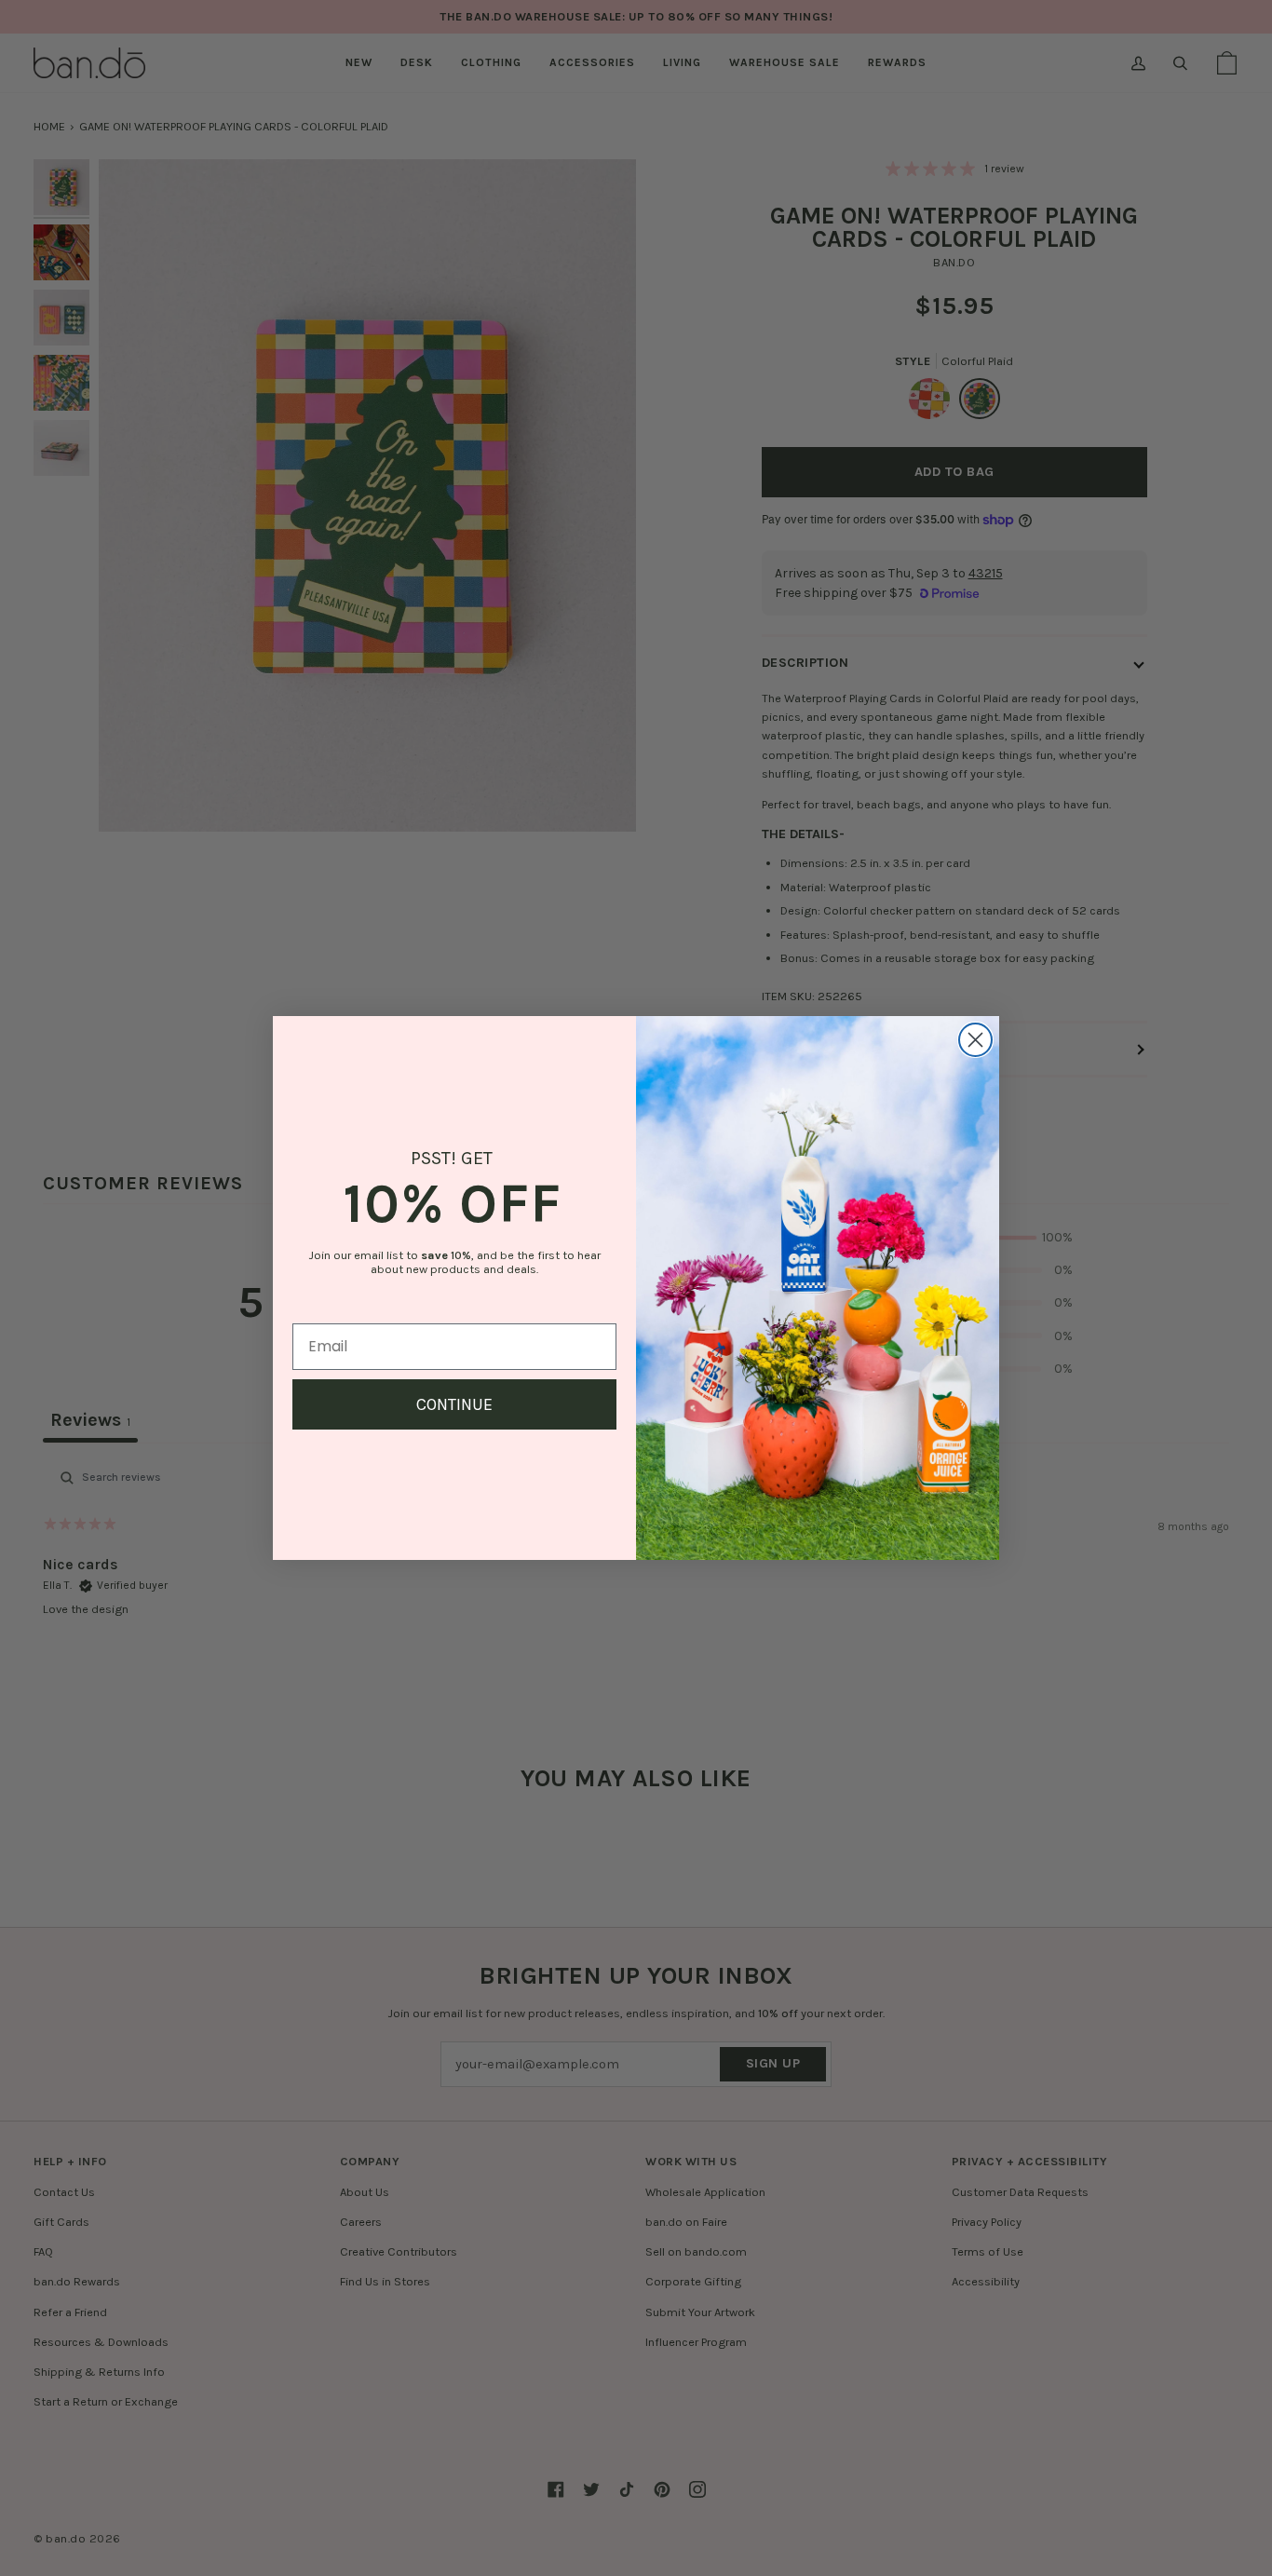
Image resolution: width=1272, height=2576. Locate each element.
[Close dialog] (975, 1040)
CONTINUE (454, 1404)
